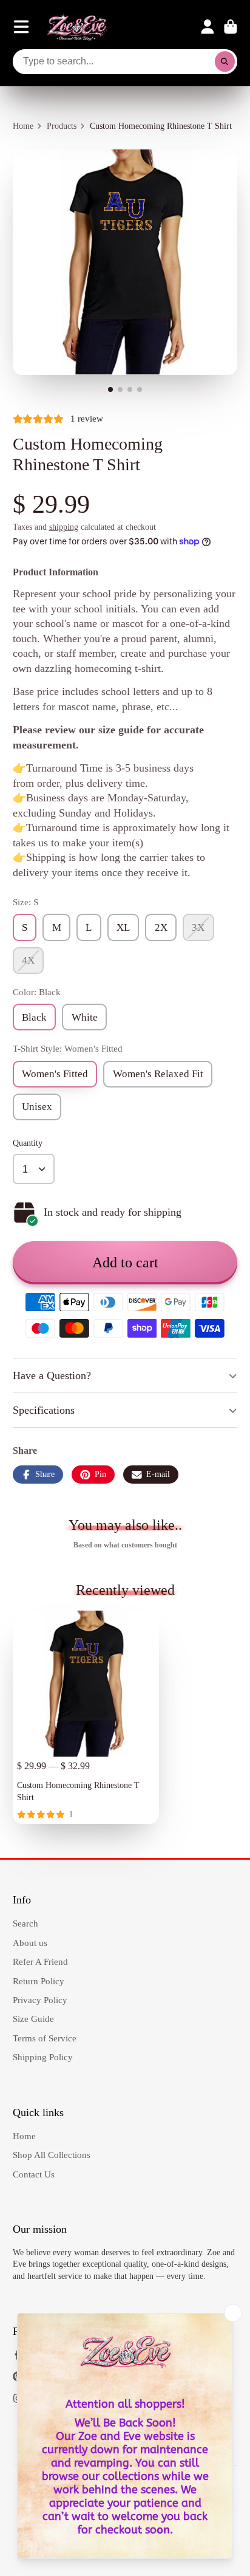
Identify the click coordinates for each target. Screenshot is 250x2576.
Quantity (28, 1143)
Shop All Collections (52, 2155)
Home (23, 126)
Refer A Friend (40, 1961)
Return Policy (39, 1981)
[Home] (77, 27)
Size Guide (33, 2019)
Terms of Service (45, 2038)
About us (30, 1943)
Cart (231, 27)
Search (25, 1923)
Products (62, 126)
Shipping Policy (43, 2057)
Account (208, 27)
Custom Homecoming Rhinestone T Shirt (86, 1717)
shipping (64, 527)
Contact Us (34, 2174)
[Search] (225, 62)
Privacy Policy (40, 2000)
